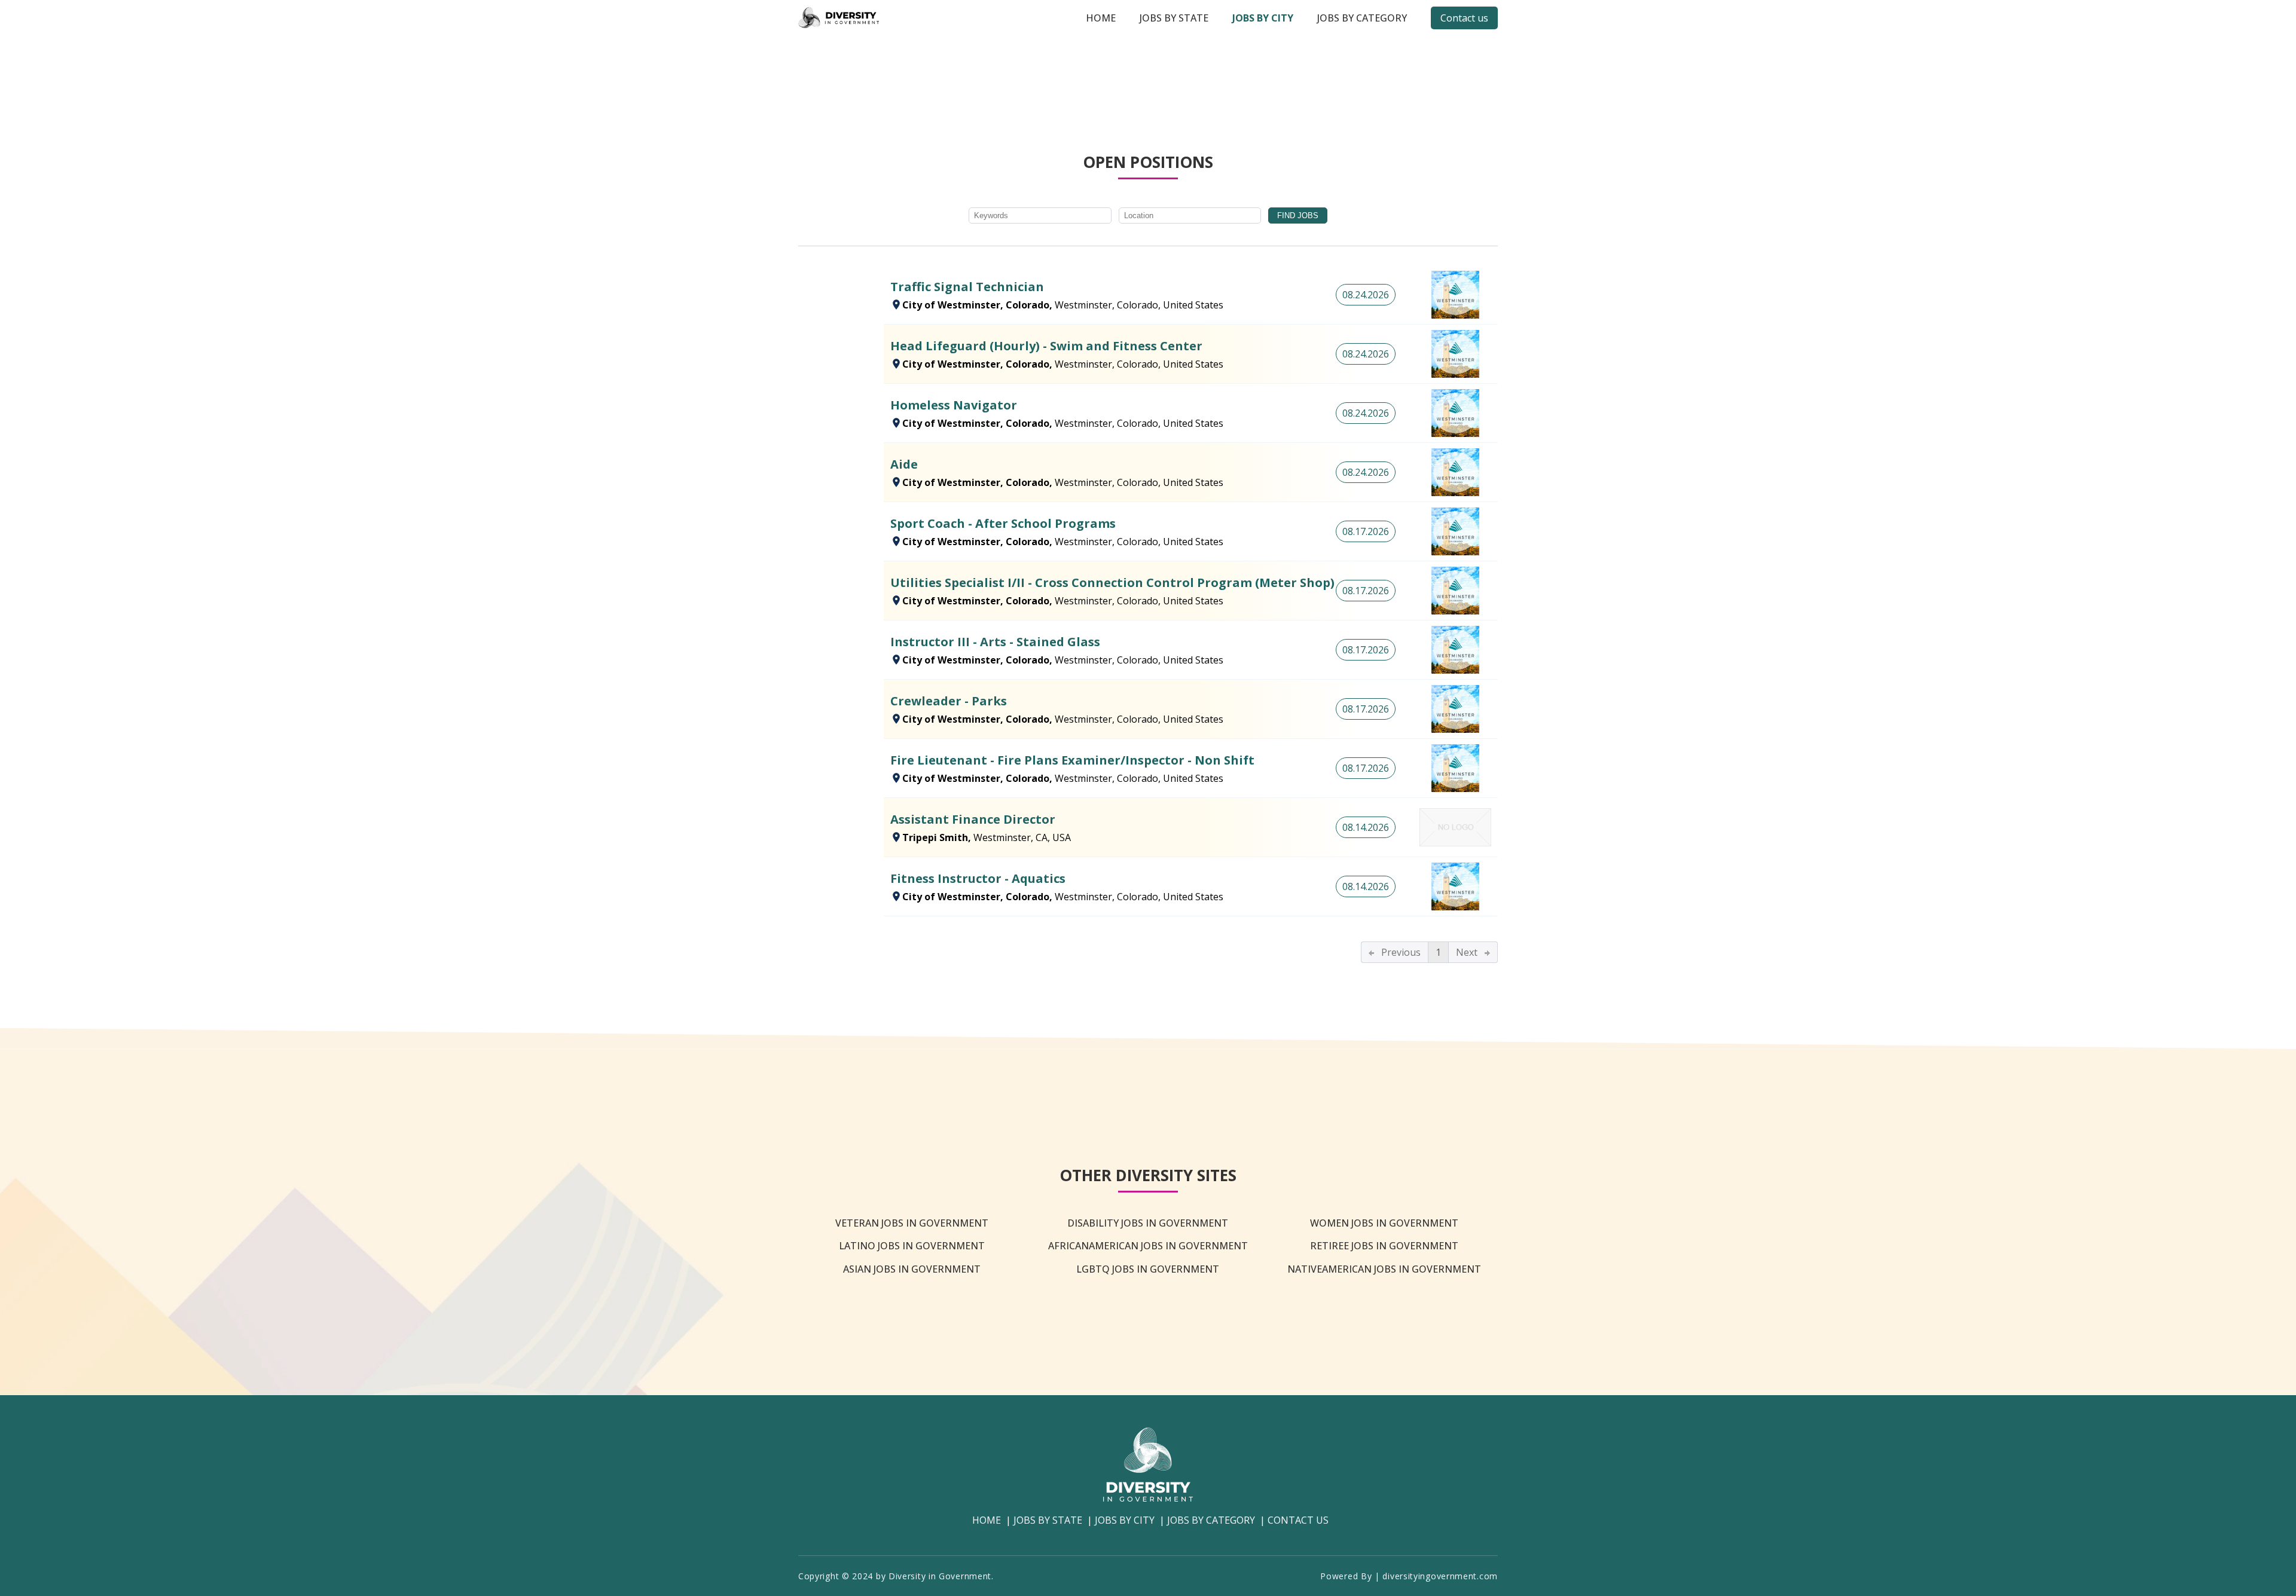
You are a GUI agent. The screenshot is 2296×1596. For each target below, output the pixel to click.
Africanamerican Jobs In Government (1148, 1246)
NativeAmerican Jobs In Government (1384, 1269)
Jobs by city (1263, 18)
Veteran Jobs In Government (912, 1223)
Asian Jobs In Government (912, 1269)
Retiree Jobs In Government (1384, 1246)
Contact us (1464, 18)
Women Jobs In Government (1384, 1223)
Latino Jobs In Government (912, 1246)
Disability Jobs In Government (1148, 1223)
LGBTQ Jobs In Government (1148, 1269)
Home (1101, 18)
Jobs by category (1362, 18)
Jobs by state (1174, 18)
